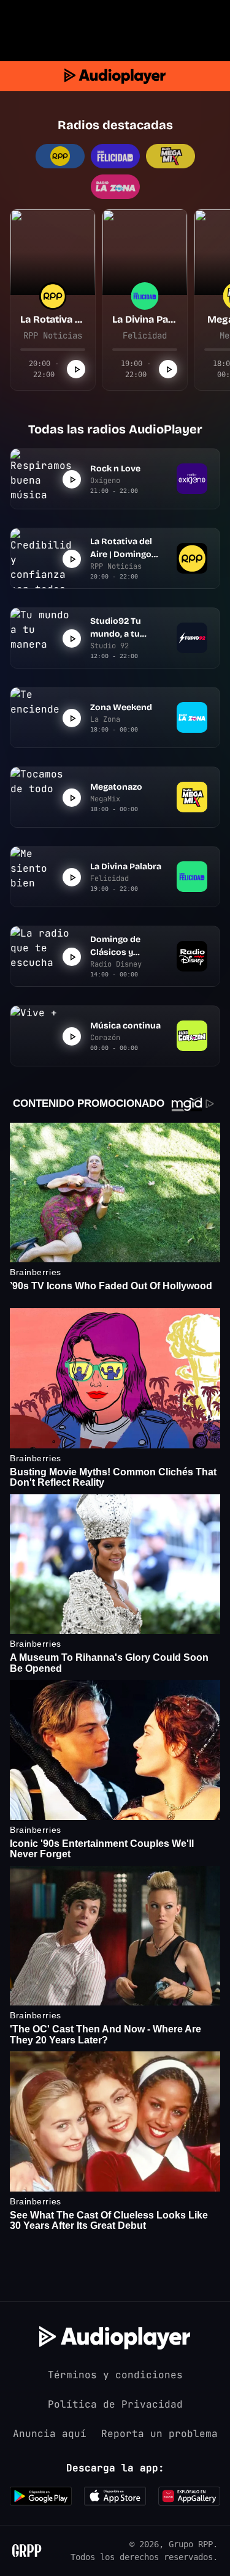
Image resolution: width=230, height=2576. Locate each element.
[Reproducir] (76, 369)
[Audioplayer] (115, 76)
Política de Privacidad (115, 2404)
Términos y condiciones (115, 2375)
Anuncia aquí (50, 2434)
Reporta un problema (159, 2434)
